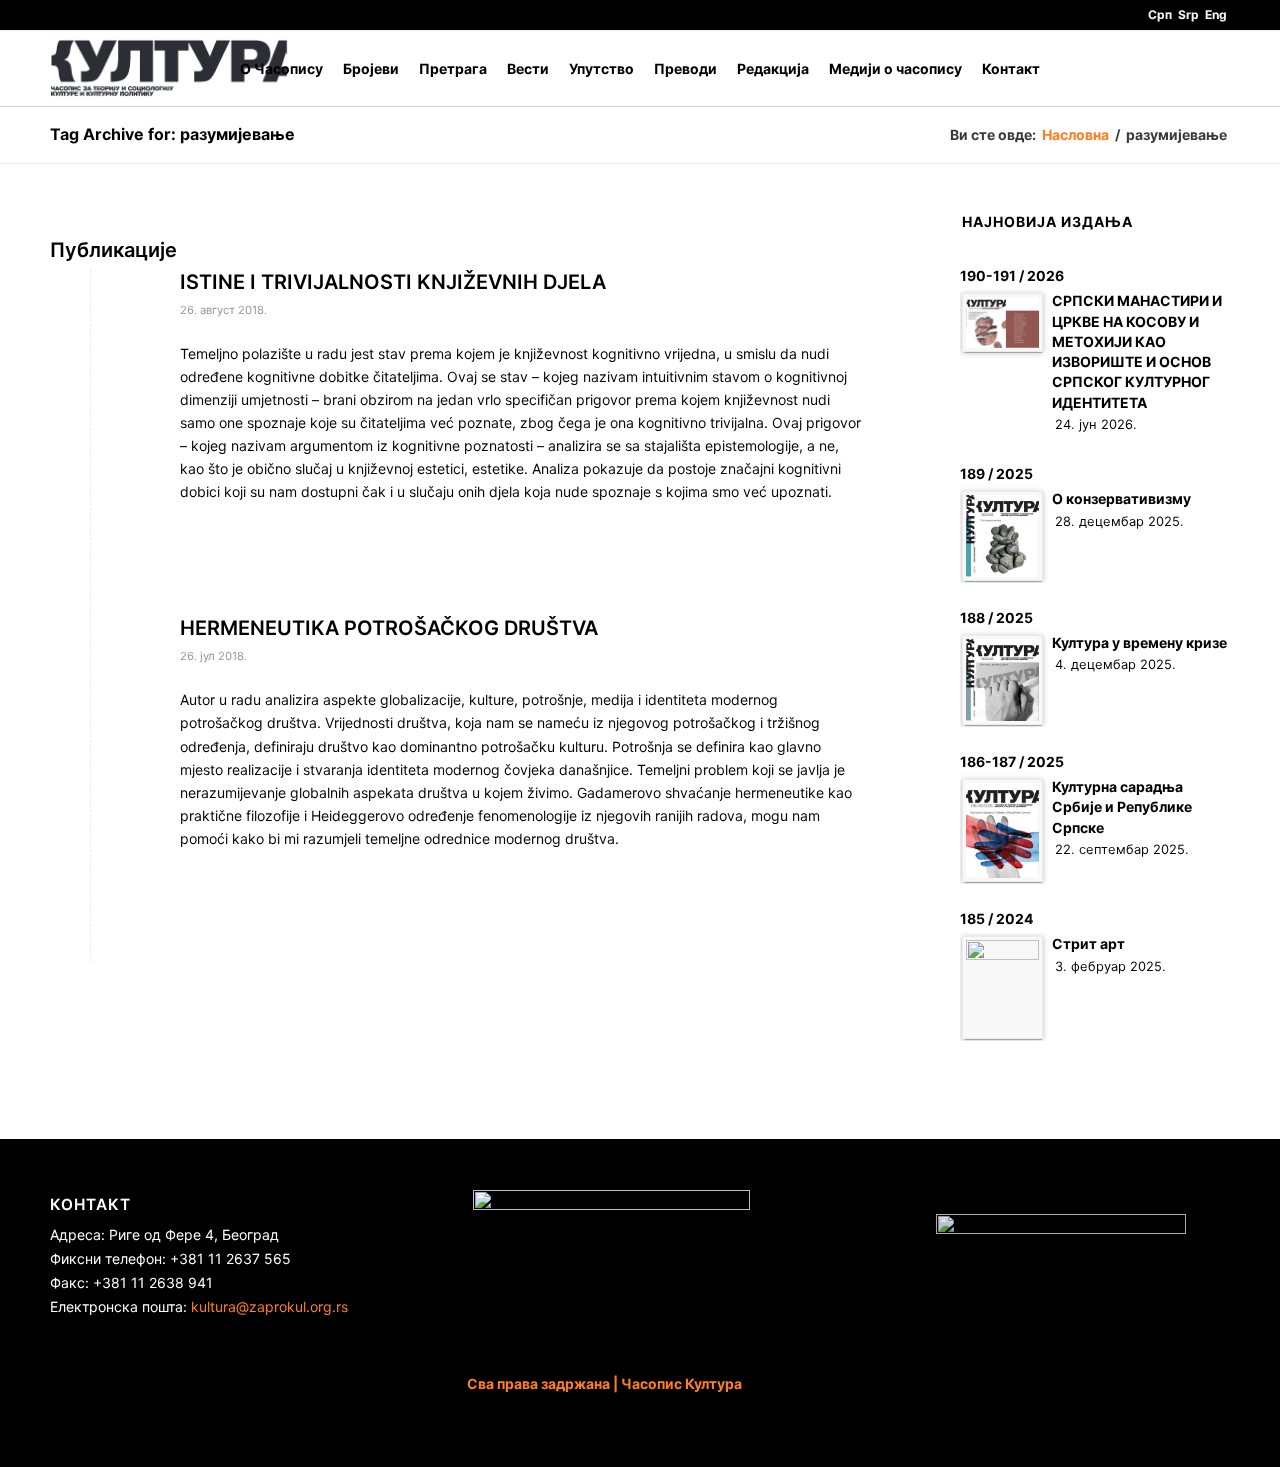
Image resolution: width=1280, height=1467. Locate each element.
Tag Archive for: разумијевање (172, 134)
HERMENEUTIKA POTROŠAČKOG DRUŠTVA (389, 628)
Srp (1188, 14)
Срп (1160, 14)
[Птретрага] (1210, 68)
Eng (1216, 14)
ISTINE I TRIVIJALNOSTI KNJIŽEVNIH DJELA (393, 282)
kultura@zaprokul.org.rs (269, 1306)
